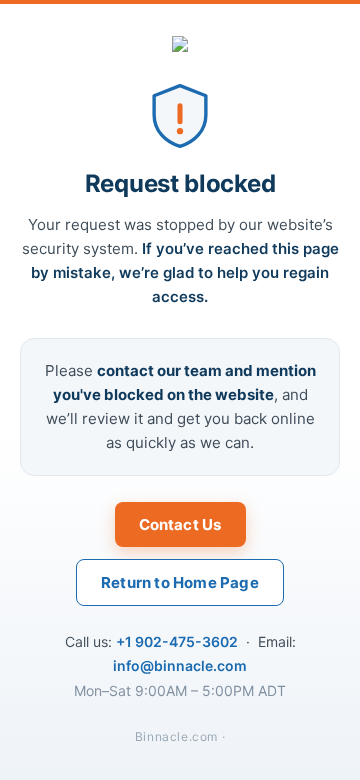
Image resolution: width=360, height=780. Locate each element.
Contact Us (180, 524)
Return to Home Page (180, 582)
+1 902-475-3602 (177, 641)
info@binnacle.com (180, 665)
